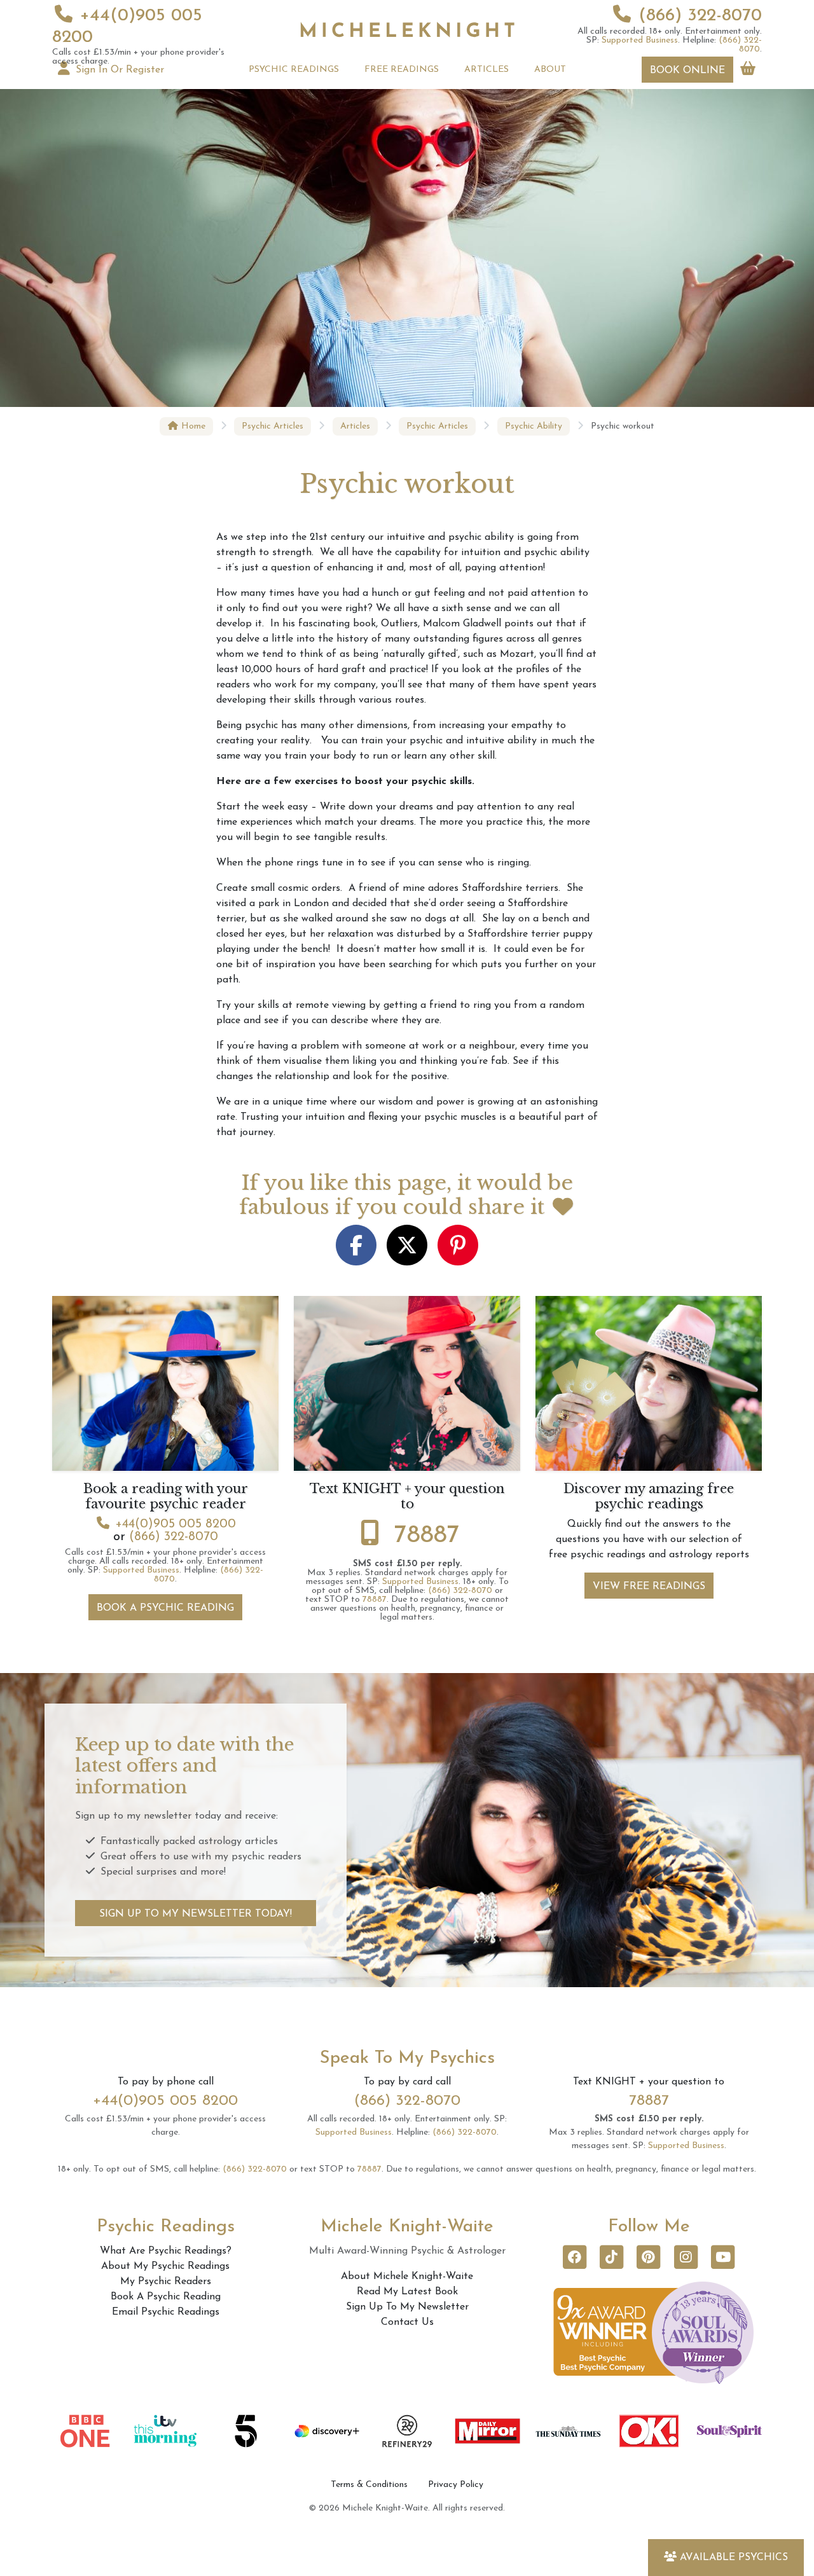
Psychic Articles (272, 426)
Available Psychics (734, 2558)
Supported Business (640, 40)
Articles (355, 426)
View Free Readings (649, 1587)
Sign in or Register (118, 70)
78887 (427, 1536)
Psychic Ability (534, 426)
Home (192, 426)
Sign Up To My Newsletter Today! (196, 1914)
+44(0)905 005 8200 (176, 1524)
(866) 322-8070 (700, 16)
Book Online (687, 71)
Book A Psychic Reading (165, 1608)
